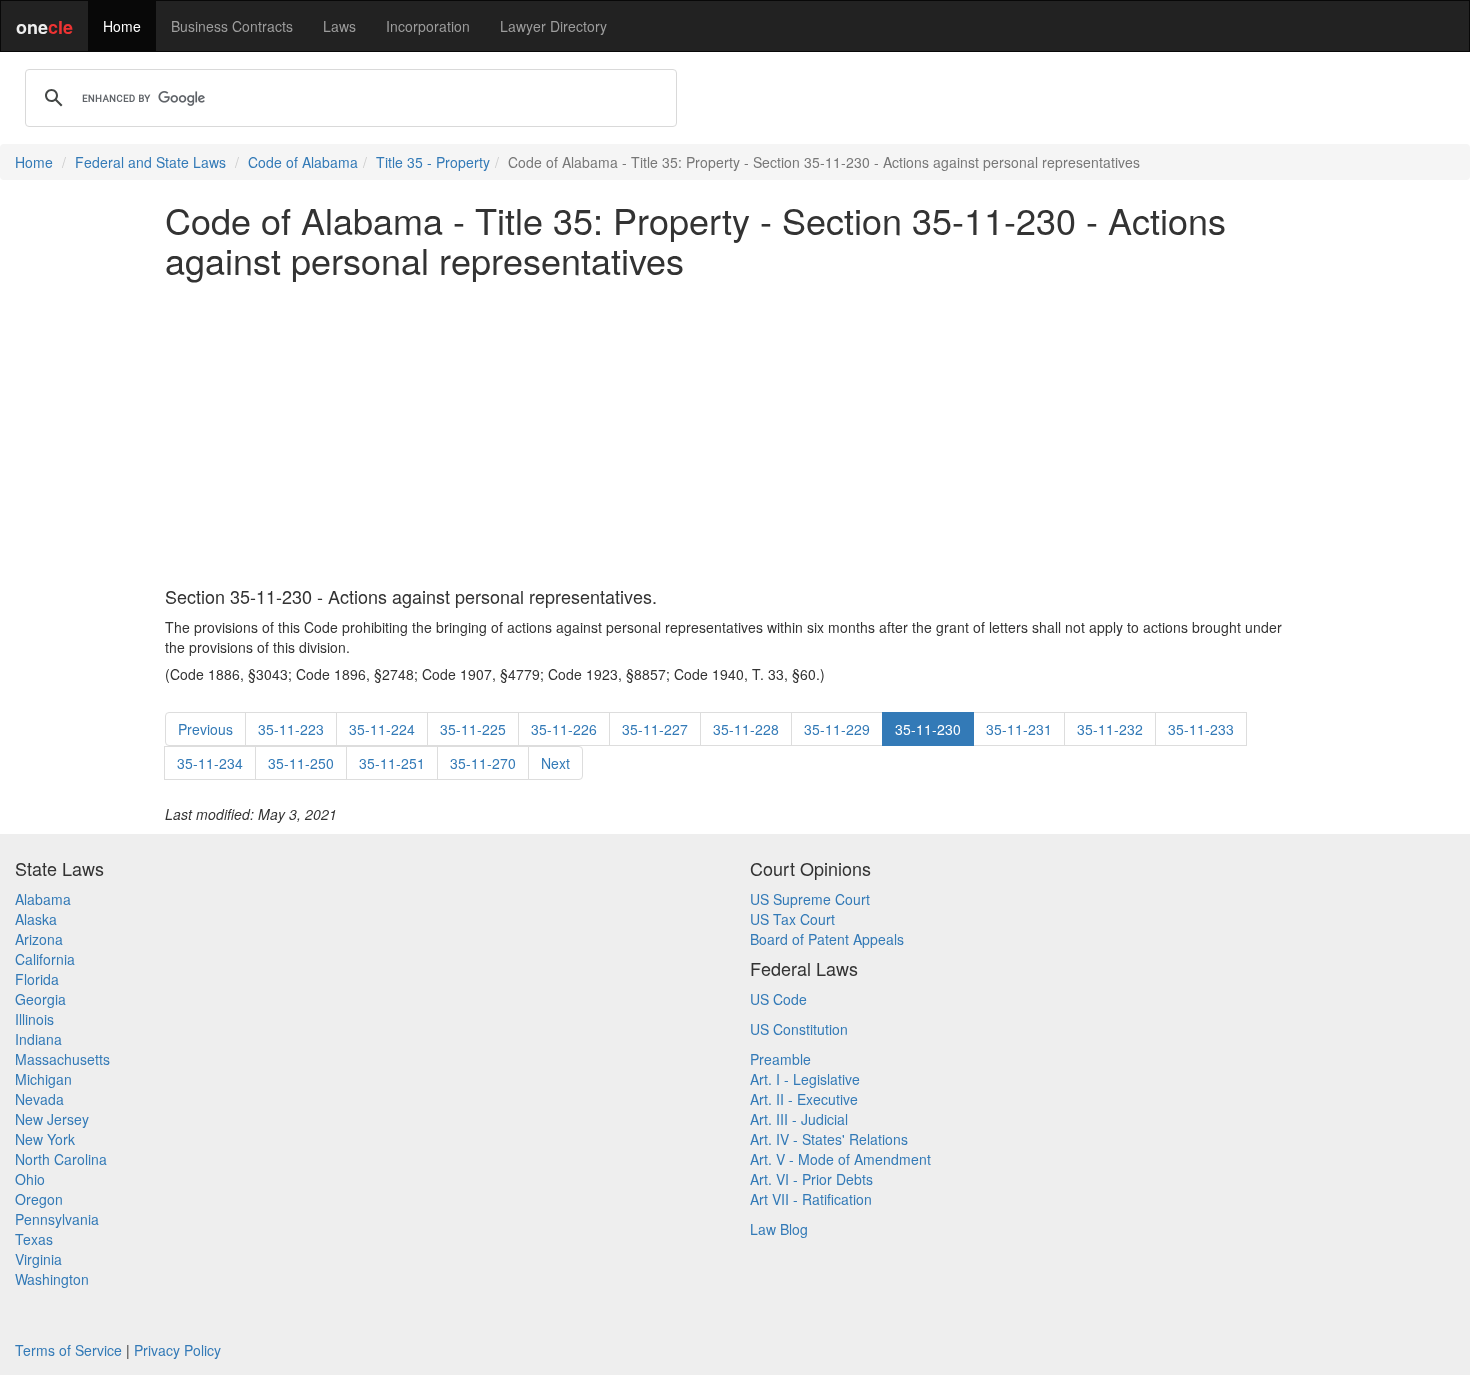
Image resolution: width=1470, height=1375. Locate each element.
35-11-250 (301, 763)
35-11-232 (1110, 729)
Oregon (39, 1199)
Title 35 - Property (433, 162)
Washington (52, 1279)
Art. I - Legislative (805, 1079)
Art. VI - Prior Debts (811, 1179)
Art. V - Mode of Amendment (840, 1159)
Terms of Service (68, 1350)
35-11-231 (1019, 729)
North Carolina (61, 1159)
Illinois (34, 1019)
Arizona (39, 939)
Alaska (36, 919)
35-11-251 (392, 763)
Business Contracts (232, 26)
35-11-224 (382, 729)
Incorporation (428, 26)
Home (122, 26)
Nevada (39, 1099)
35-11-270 (483, 763)
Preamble (780, 1059)
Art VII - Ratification (811, 1199)
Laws (339, 26)
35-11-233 (1201, 729)
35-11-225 (473, 729)
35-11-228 (746, 729)
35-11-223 (291, 729)
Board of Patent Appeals (827, 939)
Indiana (38, 1039)
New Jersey (52, 1119)
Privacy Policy (177, 1350)
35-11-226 (564, 729)
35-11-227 (655, 729)
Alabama (43, 899)
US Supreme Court (810, 899)
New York (45, 1139)
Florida (37, 979)
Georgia (40, 999)
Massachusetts (62, 1059)
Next (555, 763)
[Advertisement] (735, 433)
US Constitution (799, 1029)
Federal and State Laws (150, 162)
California (45, 959)
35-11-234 (210, 763)
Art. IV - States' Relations (829, 1139)
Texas (34, 1239)
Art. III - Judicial (799, 1119)
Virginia (38, 1259)
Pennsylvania (57, 1219)
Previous (205, 729)
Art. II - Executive (804, 1099)
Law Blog (779, 1229)
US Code (778, 999)
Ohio (30, 1179)
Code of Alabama (303, 162)
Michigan (43, 1079)
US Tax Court (792, 919)
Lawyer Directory (553, 26)
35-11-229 (837, 729)
